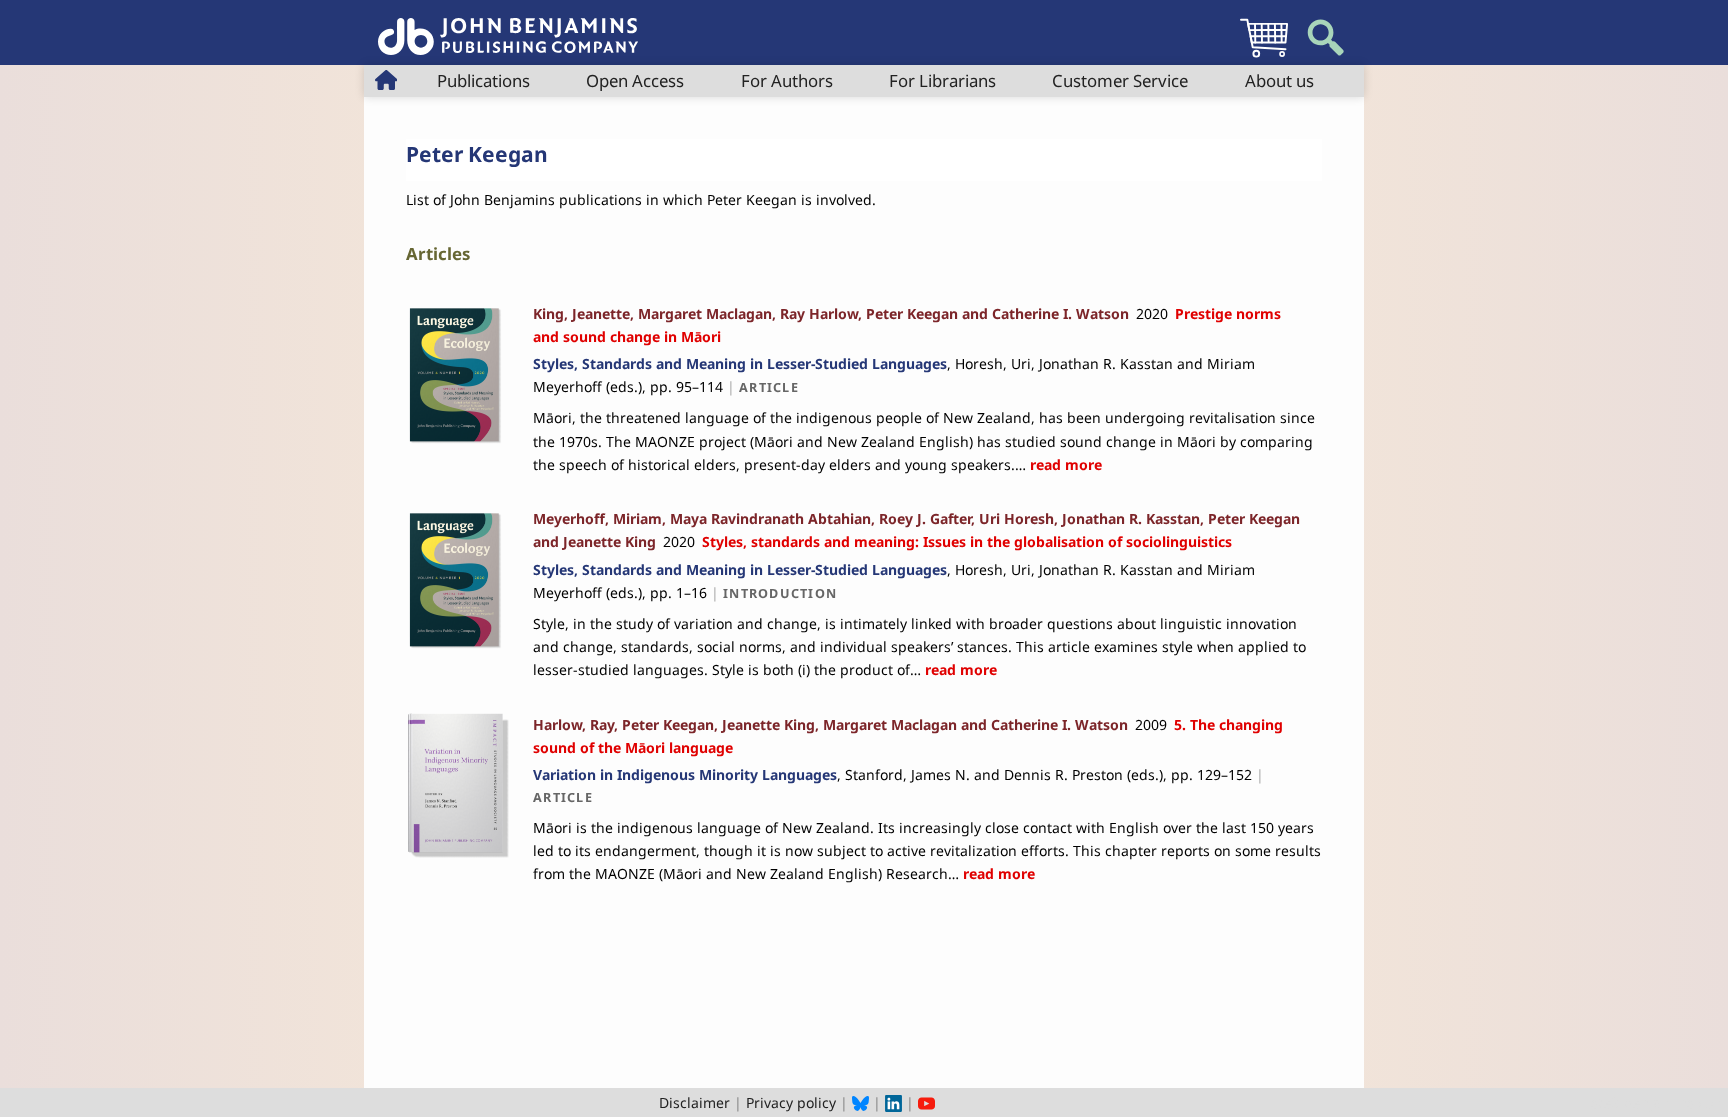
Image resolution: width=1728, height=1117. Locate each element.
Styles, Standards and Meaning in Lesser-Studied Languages (740, 363)
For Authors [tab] (787, 80)
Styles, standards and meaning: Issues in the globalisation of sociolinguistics (967, 541)
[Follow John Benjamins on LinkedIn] (893, 1102)
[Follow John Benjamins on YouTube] (926, 1102)
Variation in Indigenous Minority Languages (685, 774)
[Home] (508, 25)
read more (1064, 464)
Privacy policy (791, 1102)
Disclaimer (694, 1102)
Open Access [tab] (635, 80)
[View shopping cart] (1264, 56)
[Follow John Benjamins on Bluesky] (860, 1102)
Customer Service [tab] (1120, 80)
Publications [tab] (483, 80)
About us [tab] (1279, 80)
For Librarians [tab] (942, 80)
